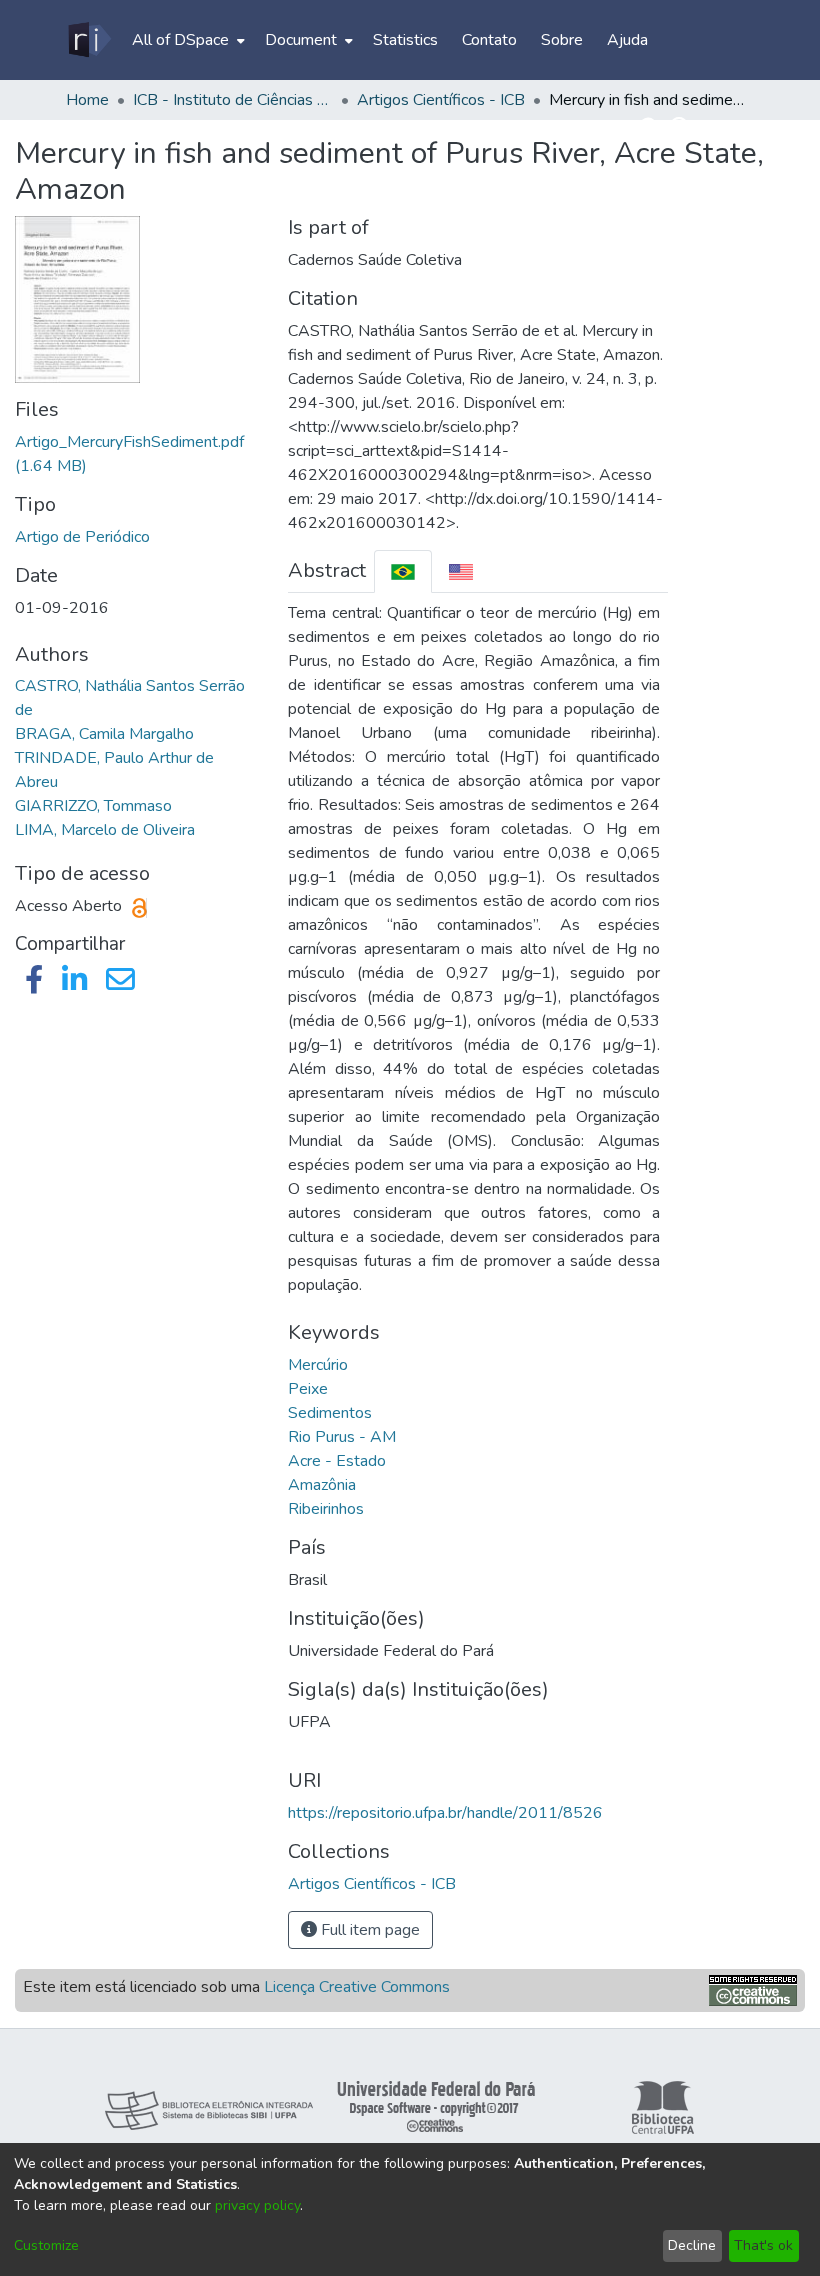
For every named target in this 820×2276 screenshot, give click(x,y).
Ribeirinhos (326, 1509)
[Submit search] (650, 128)
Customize (46, 2245)
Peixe (308, 1389)
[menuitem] (186, 40)
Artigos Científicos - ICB (441, 100)
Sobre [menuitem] (562, 40)
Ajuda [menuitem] (627, 40)
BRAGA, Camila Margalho (104, 734)
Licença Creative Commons (357, 1987)
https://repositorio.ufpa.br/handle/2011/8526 (445, 1813)
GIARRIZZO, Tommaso (93, 806)
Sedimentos (330, 1413)
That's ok (763, 2245)
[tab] (403, 571)
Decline (692, 2245)
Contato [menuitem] (489, 40)
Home (87, 100)
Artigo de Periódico (82, 537)
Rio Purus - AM (342, 1437)
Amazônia (322, 1485)
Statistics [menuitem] (405, 40)
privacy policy (257, 2205)
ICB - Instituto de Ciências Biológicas (233, 100)
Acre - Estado (337, 1461)
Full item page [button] (368, 1930)
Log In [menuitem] (719, 128)
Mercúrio (318, 1365)
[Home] (88, 40)
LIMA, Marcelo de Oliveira (105, 830)
